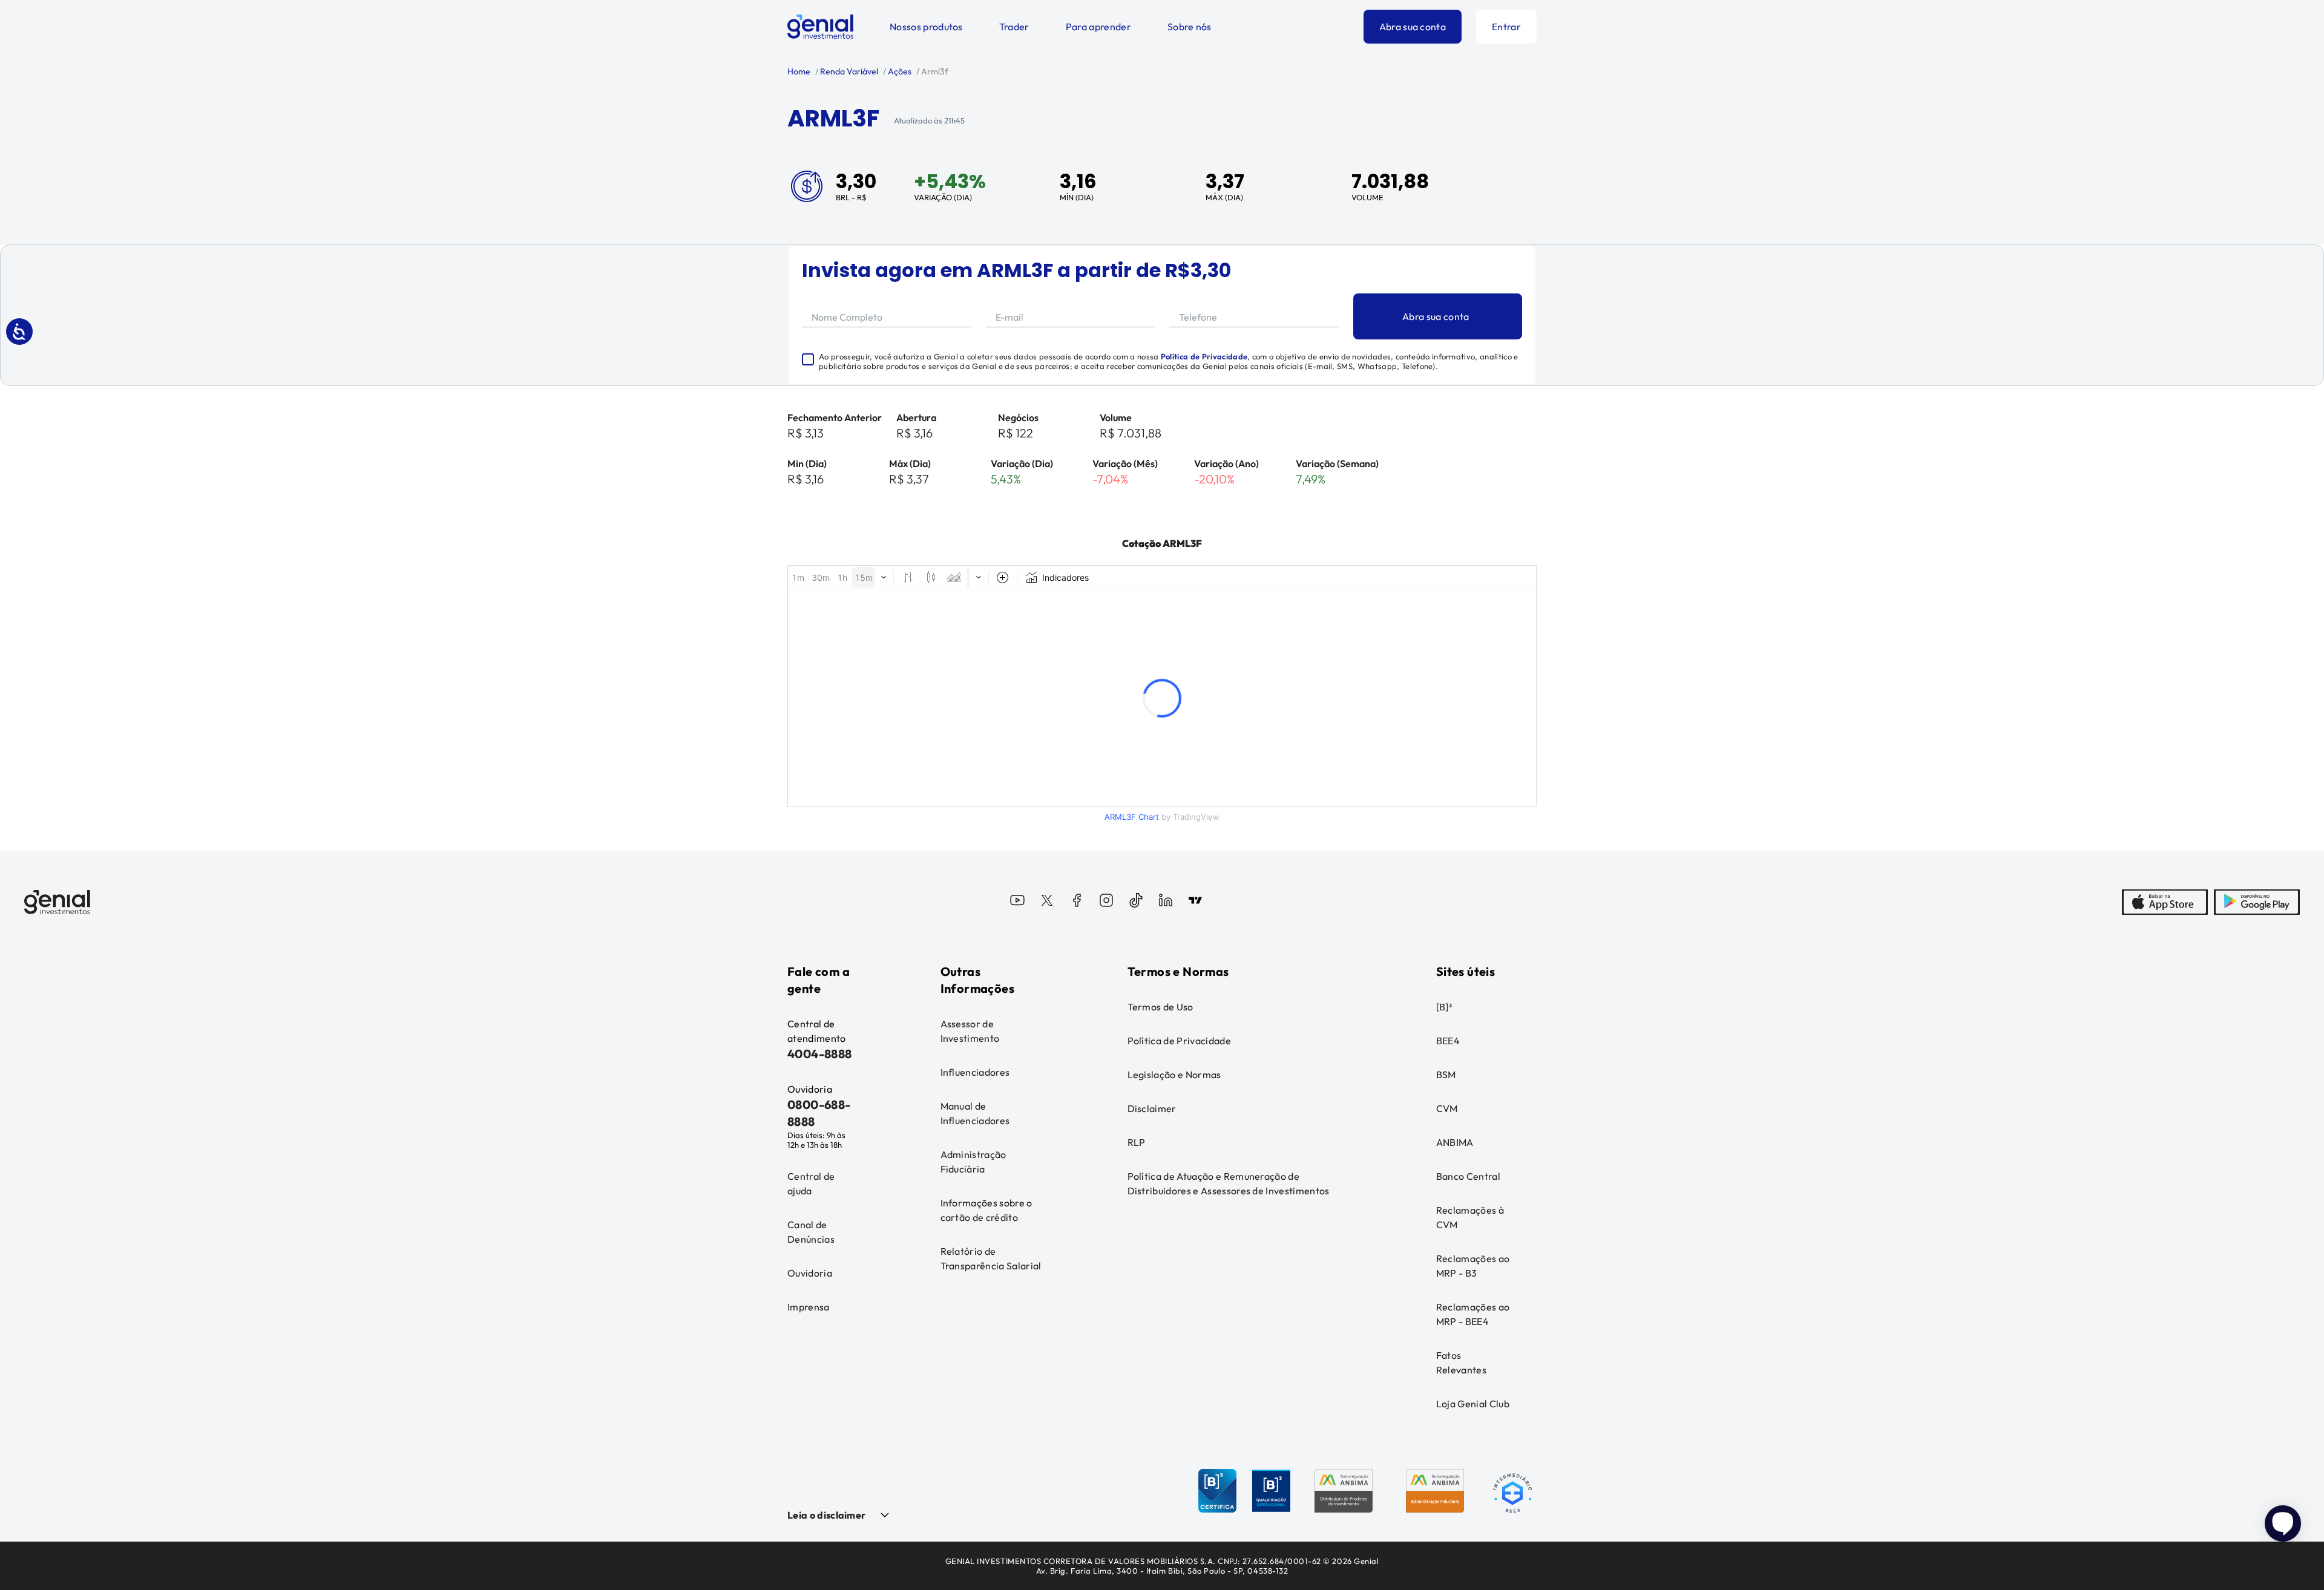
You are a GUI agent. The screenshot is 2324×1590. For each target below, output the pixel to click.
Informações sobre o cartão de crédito (986, 1210)
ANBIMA (1455, 1142)
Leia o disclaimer (826, 1515)
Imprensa (809, 1307)
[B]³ (1444, 1007)
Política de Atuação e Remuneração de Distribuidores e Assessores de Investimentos (1229, 1183)
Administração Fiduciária (973, 1162)
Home (799, 71)
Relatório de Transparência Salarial (991, 1258)
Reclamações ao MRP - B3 (1473, 1266)
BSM (1446, 1075)
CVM (1447, 1108)
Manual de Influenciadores (975, 1113)
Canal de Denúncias (811, 1232)
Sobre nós (1190, 27)
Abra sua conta (1413, 27)
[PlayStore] (2257, 902)
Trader (1014, 27)
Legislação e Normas (1174, 1075)
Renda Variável (848, 71)
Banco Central (1468, 1176)
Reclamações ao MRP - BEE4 (1473, 1314)
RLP (1137, 1142)
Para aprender (1098, 27)
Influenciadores (975, 1072)
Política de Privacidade (1204, 356)
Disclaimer (1152, 1108)
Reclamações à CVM (1470, 1217)
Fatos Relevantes (1461, 1363)
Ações (899, 71)
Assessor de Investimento (970, 1031)
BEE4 (1448, 1041)
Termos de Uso (1160, 1007)
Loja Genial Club (1473, 1404)
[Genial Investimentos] (820, 27)
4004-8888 (820, 1054)
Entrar (1506, 27)
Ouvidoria (810, 1273)
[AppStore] (2165, 902)
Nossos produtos (926, 27)
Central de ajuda (811, 1183)
